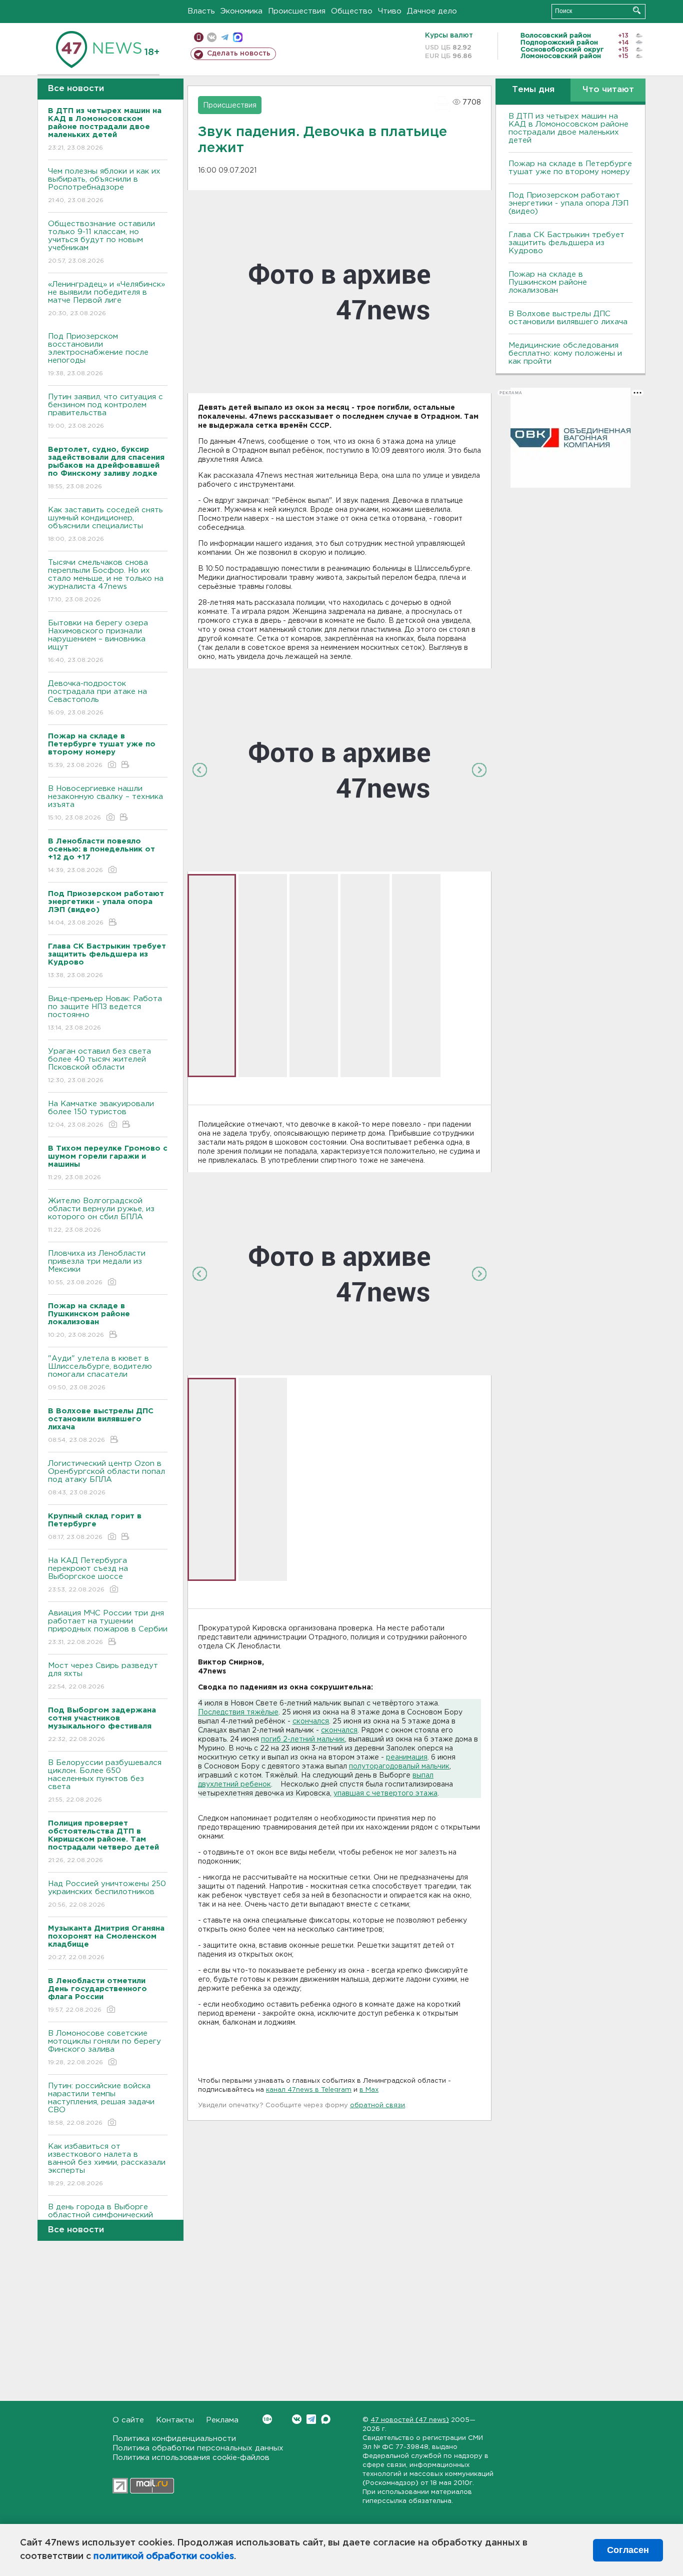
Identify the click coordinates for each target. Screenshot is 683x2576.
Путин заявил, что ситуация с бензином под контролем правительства (105, 411)
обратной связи (377, 2105)
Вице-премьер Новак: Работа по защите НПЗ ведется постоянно (105, 1013)
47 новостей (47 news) (410, 2420)
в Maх (369, 2090)
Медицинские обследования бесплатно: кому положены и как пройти (565, 353)
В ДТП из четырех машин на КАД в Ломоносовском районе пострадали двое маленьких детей (568, 128)
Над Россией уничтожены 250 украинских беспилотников (107, 1894)
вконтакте (212, 37)
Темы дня (533, 90)
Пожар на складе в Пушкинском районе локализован (548, 282)
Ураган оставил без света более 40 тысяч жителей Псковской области (99, 1066)
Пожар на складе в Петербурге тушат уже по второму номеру (570, 168)
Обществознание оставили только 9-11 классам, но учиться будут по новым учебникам (101, 242)
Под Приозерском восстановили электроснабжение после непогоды (98, 355)
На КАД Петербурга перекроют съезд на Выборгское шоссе (88, 1575)
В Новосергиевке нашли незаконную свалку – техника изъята (105, 803)
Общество (352, 11)
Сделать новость (239, 54)
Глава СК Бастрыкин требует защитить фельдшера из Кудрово (566, 243)
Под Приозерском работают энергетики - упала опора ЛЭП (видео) (568, 203)
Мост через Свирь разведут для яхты (103, 1676)
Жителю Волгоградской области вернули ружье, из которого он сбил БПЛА (101, 1215)
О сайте (128, 2420)
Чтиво (390, 11)
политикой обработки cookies (164, 2556)
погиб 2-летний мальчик (303, 1740)
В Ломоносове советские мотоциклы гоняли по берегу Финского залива (104, 2048)
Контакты (175, 2420)
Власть (201, 11)
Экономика (241, 11)
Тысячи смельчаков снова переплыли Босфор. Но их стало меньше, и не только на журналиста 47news (106, 581)
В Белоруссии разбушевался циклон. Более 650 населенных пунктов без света (105, 1781)
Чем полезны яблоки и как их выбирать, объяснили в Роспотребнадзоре (104, 186)
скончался (311, 1722)
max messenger (238, 37)
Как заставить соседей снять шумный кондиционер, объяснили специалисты (105, 524)
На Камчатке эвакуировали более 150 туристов (101, 1114)
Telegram (311, 2419)
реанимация (407, 1758)
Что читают (608, 90)
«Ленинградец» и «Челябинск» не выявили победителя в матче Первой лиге (106, 299)
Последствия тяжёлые (238, 1712)
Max (326, 2419)
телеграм (225, 37)
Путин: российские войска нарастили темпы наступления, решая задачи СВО (101, 2104)
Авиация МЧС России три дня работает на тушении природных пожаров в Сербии (108, 1627)
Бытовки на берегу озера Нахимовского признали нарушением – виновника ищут (98, 641)
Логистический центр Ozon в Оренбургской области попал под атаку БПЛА (106, 1478)
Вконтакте (297, 2419)
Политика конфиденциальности (174, 2439)
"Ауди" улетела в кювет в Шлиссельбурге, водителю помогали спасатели (100, 1373)
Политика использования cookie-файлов (191, 2458)
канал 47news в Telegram (309, 2090)
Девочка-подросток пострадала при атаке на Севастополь (97, 698)
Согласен (628, 2550)
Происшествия (297, 11)
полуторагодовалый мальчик (399, 1767)
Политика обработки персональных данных (198, 2448)
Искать (637, 10)
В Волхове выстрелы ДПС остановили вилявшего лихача (568, 318)
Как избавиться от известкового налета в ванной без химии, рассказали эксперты (107, 2165)
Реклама (222, 2420)
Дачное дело (432, 11)
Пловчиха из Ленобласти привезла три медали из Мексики (97, 1268)
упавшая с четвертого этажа (385, 1794)
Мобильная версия (199, 37)
